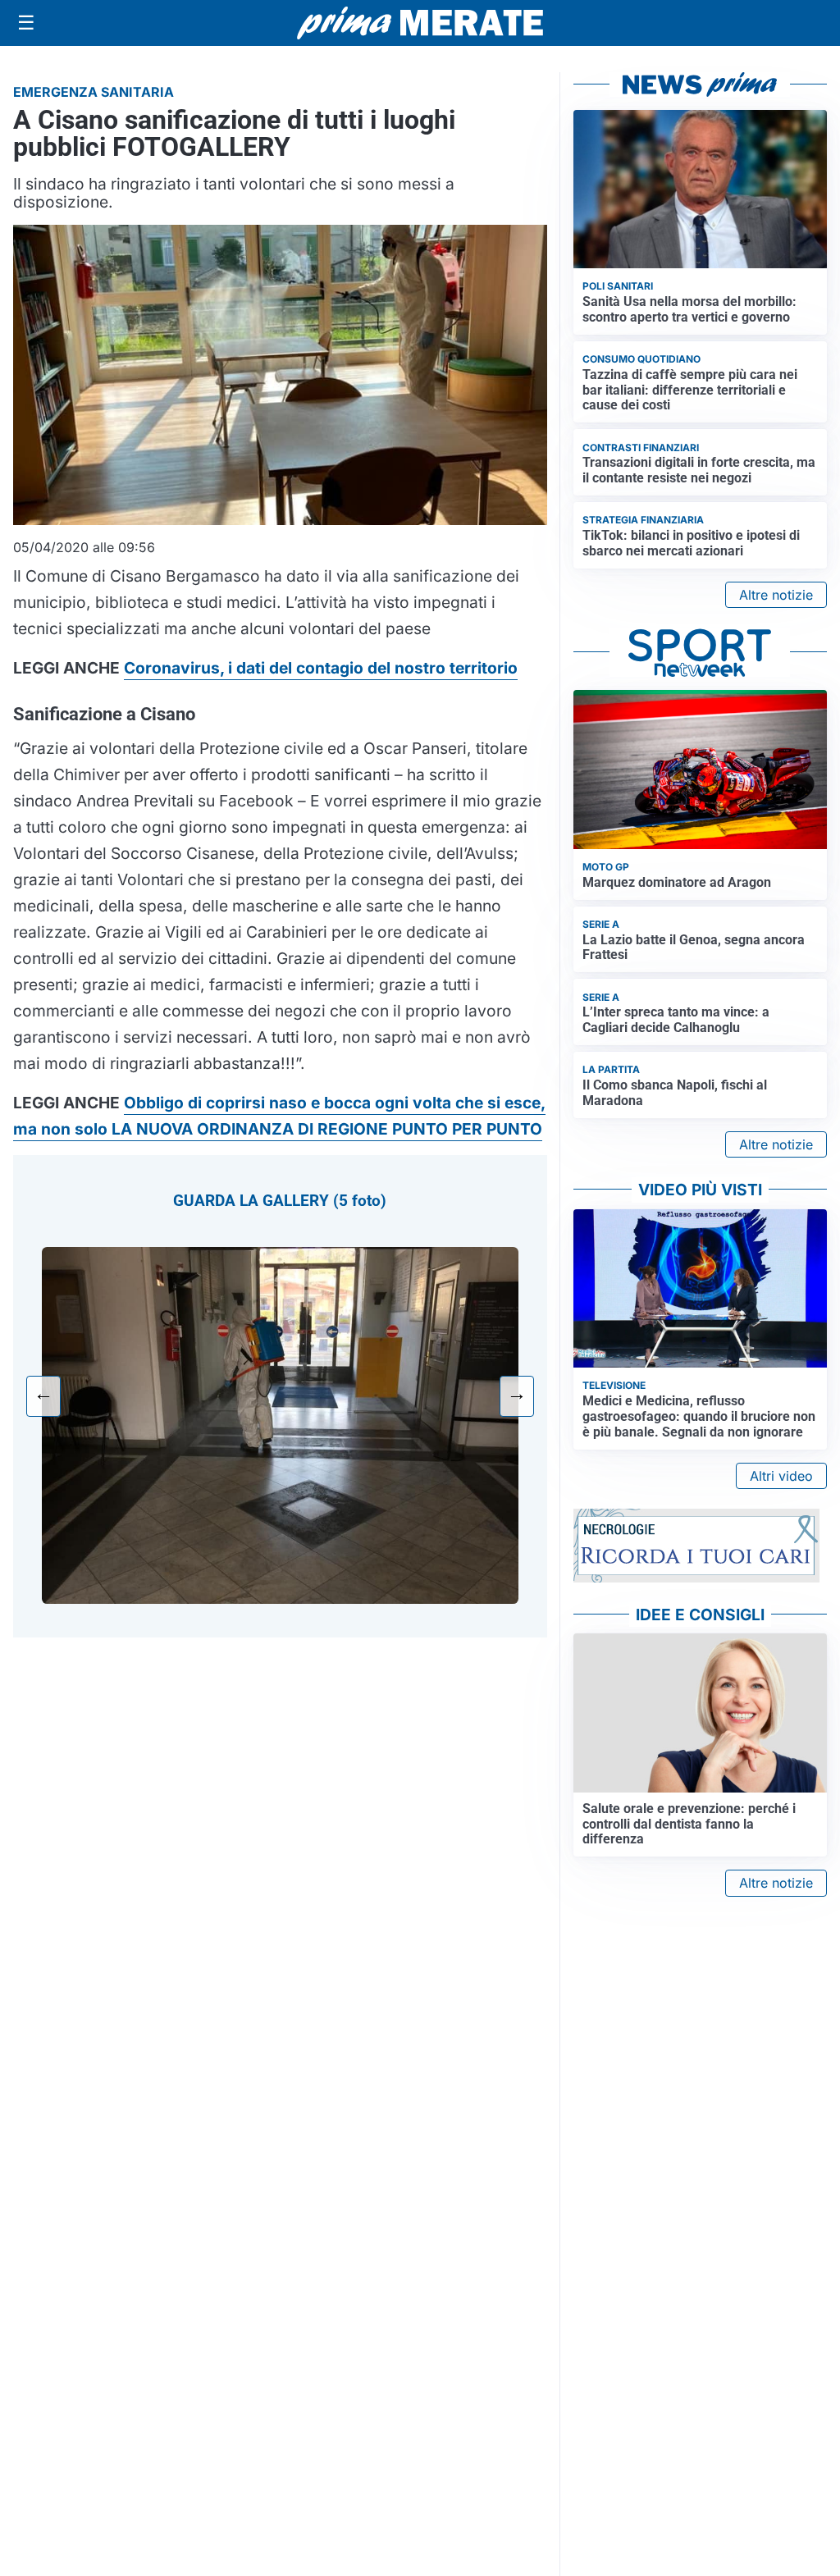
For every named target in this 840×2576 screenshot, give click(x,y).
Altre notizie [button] (776, 595)
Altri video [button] (781, 1476)
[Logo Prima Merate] (420, 23)
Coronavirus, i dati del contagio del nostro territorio (321, 668)
